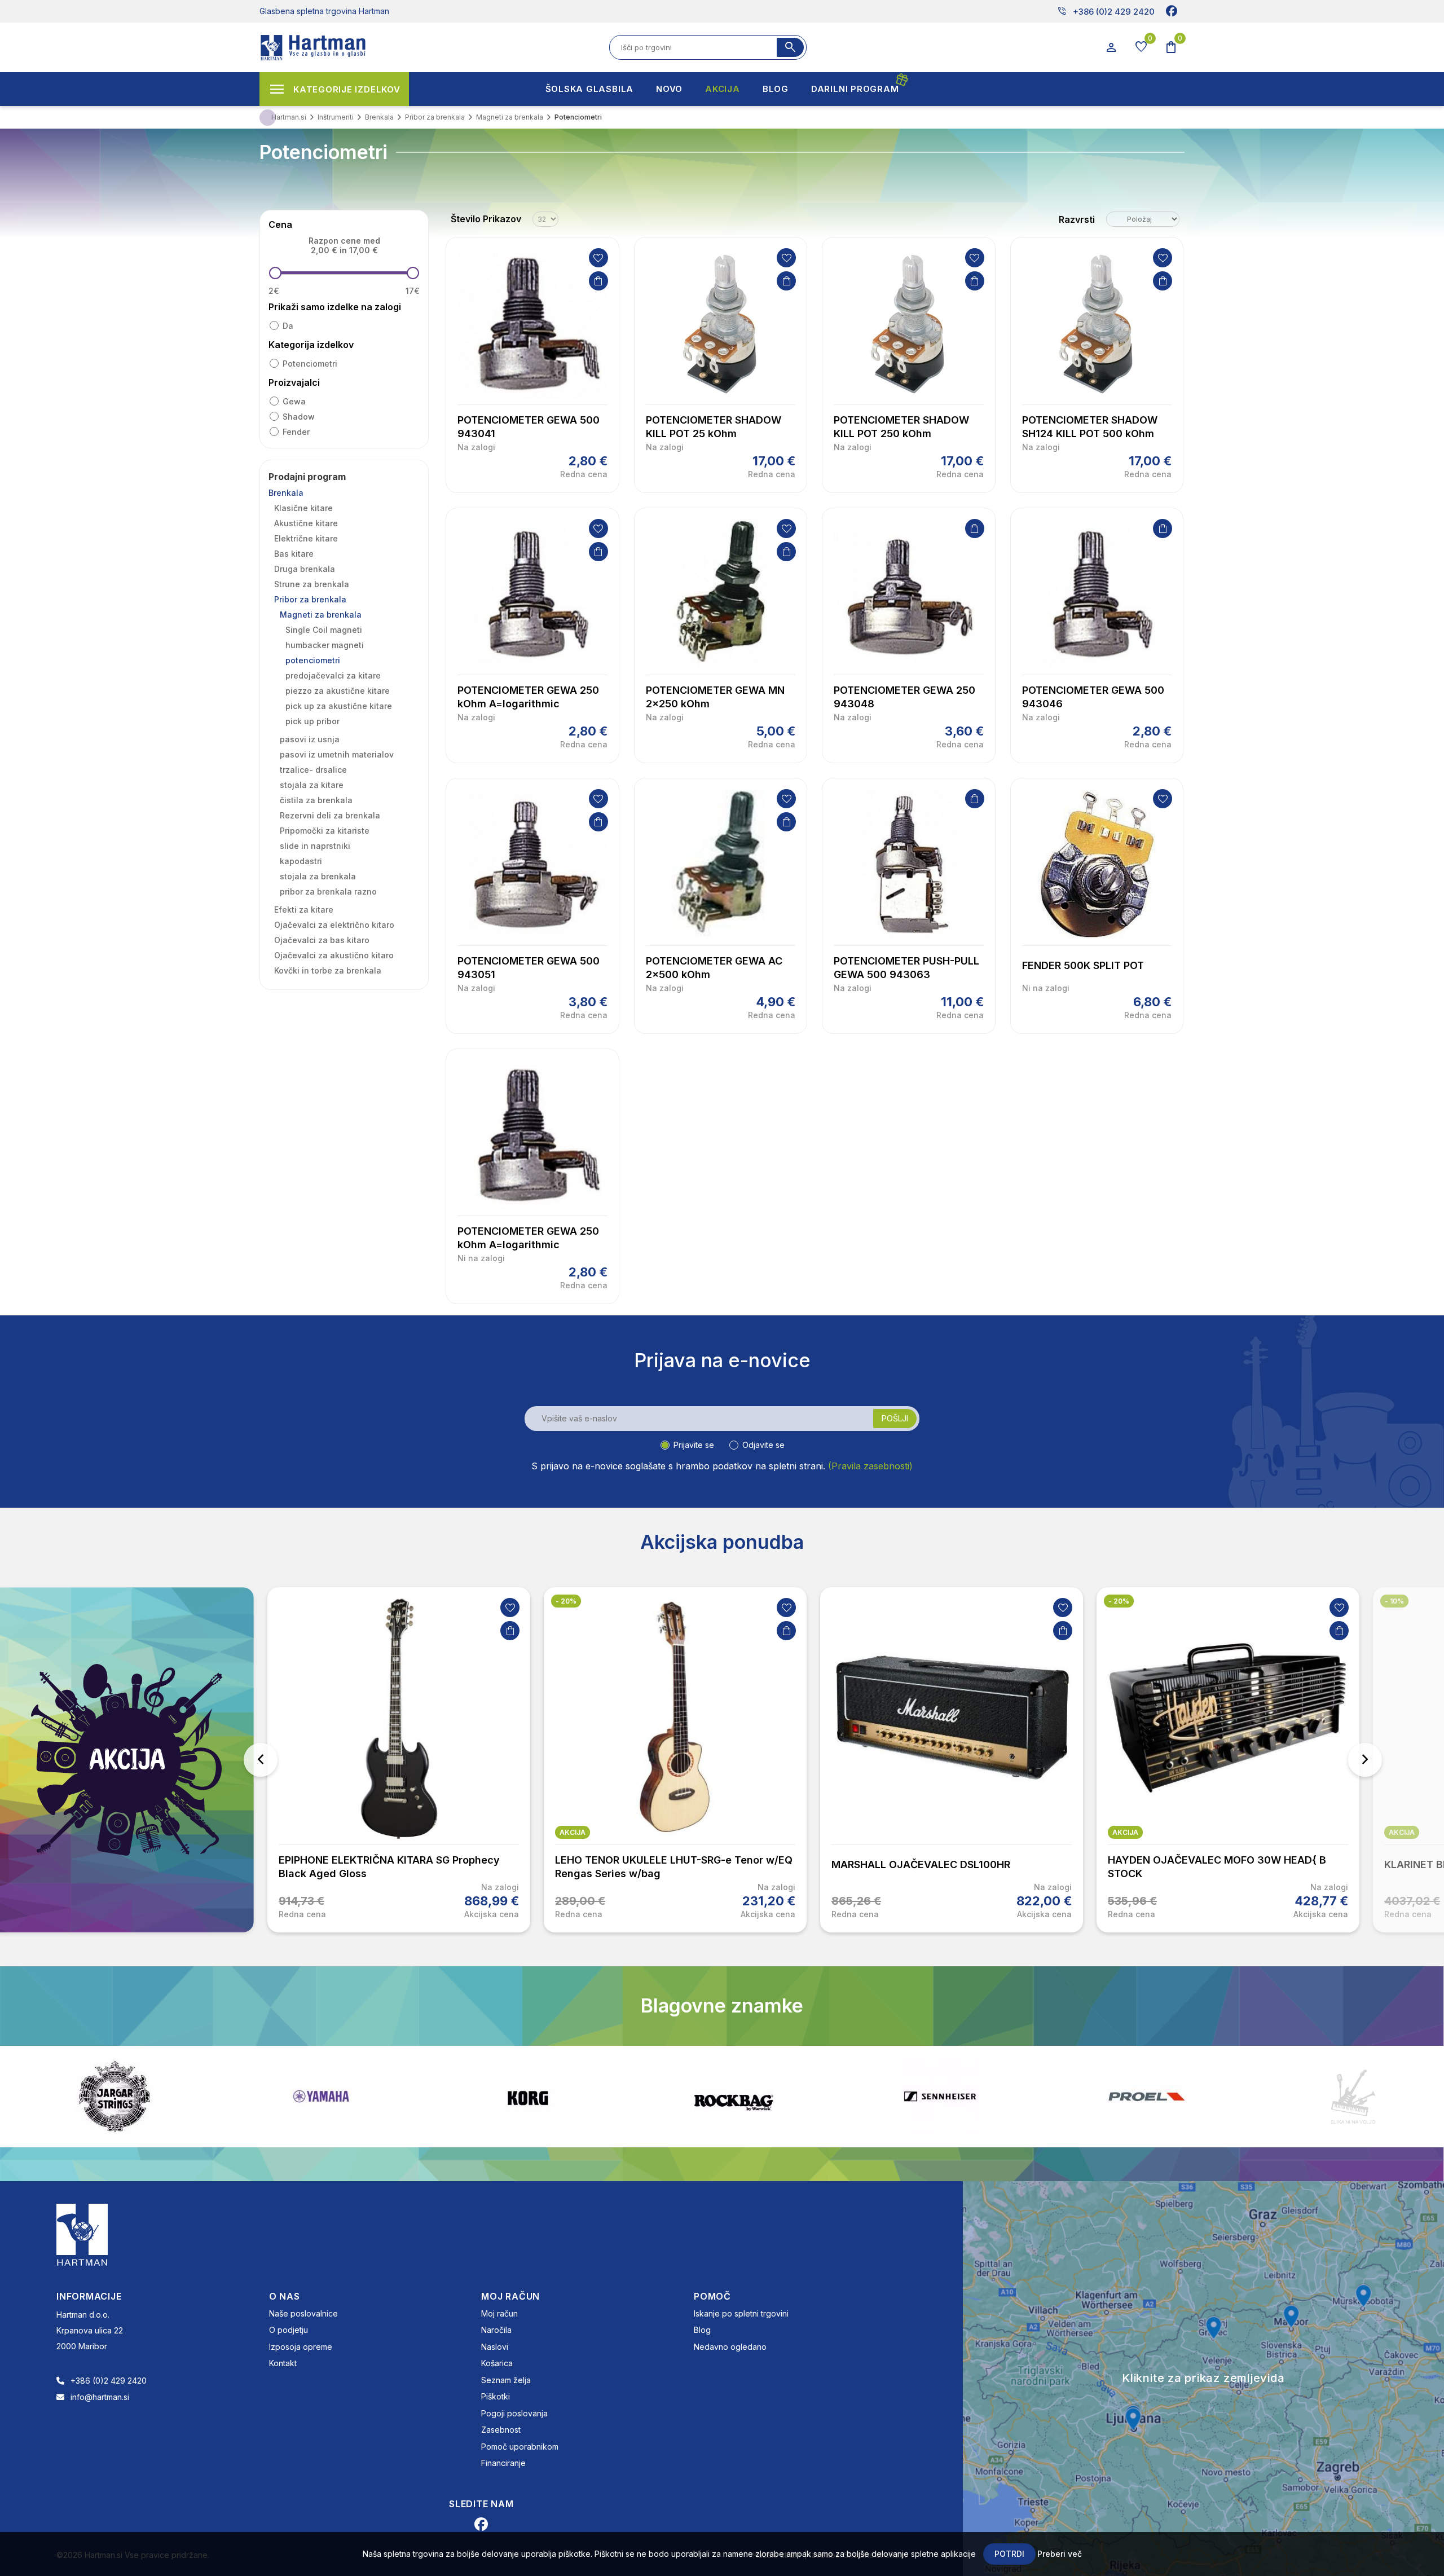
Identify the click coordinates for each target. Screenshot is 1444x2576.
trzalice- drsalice (313, 770)
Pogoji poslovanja (514, 2413)
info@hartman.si (100, 2397)
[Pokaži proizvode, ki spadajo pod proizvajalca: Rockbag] (527, 2097)
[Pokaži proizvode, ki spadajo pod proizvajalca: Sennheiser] (734, 2097)
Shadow (299, 417)
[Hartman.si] (82, 2234)
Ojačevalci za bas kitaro (322, 940)
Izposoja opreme (301, 2347)
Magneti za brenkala (321, 615)
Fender (296, 432)
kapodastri (301, 861)
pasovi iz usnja (310, 739)
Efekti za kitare (304, 910)
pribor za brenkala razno (328, 891)
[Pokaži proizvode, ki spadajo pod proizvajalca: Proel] (940, 2096)
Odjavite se (763, 1445)
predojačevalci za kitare (333, 675)
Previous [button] (261, 1760)
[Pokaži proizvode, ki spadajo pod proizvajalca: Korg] (321, 2097)
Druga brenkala (305, 569)
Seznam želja (506, 2380)
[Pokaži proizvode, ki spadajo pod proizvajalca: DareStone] (1147, 2097)
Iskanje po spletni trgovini (741, 2313)
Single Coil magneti (324, 630)
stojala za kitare (312, 785)
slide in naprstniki (315, 846)
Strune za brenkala (312, 584)
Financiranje (503, 2463)
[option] (399, 1760)
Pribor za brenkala (310, 599)
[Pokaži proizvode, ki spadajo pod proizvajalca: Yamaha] (115, 2096)
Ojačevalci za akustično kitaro (334, 955)
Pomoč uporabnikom (520, 2447)
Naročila (496, 2330)
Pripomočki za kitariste (325, 831)
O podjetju (289, 2330)
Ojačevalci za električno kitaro (334, 925)
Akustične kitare (306, 523)
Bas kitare (294, 554)
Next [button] (1365, 1760)
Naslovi (495, 2347)
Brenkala (286, 493)
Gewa (294, 401)
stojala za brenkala (318, 876)
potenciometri (310, 364)
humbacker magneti (325, 645)
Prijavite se (694, 1445)
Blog (702, 2330)
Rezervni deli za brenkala (330, 815)
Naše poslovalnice (303, 2313)
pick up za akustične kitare (339, 706)
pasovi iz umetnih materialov (337, 754)
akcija (573, 1832)
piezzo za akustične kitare (338, 691)
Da (288, 326)
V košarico (598, 281)
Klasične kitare (303, 508)
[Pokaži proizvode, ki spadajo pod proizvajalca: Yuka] (1353, 2097)
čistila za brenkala (316, 800)
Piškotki (496, 2396)
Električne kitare (306, 538)
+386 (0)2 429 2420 (1106, 11)
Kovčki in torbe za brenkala (328, 970)
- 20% (566, 1601)
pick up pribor (312, 721)
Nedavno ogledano (730, 2347)
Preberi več (1060, 2554)
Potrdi (1009, 2554)
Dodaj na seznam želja (598, 258)
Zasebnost (501, 2430)
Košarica (497, 2363)
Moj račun (499, 2313)
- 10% (1394, 1601)
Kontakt (283, 2363)
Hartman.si (289, 117)
